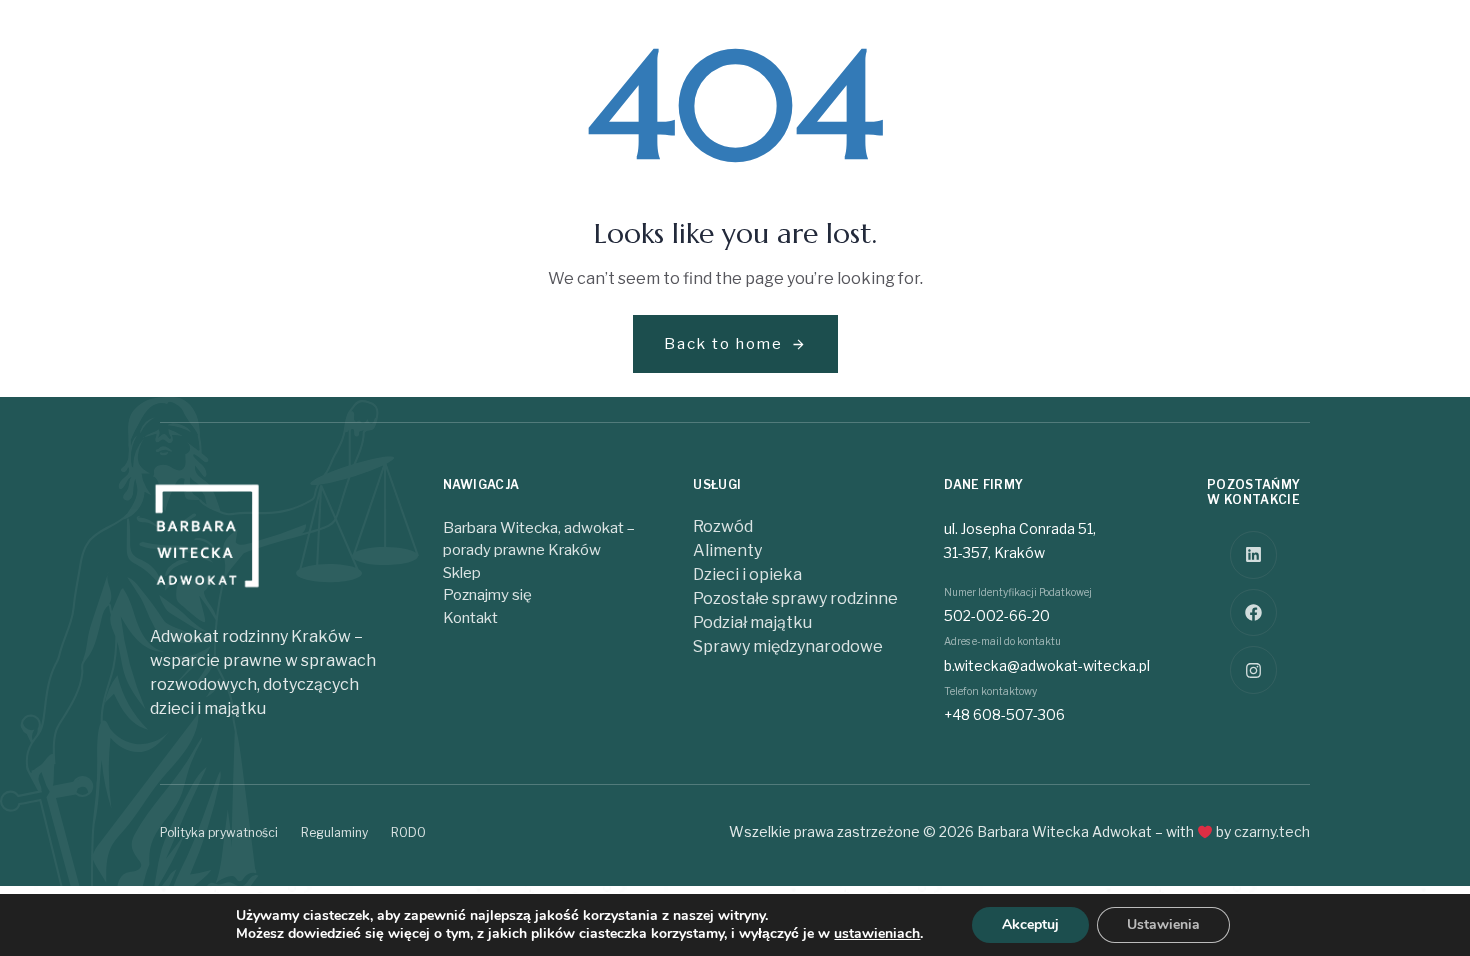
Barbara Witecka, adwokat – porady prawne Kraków (539, 539)
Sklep (462, 573)
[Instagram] (1254, 670)
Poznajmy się (487, 595)
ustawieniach (877, 934)
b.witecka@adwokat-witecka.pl (1047, 665)
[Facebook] (1254, 613)
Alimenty (727, 550)
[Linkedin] (1254, 555)
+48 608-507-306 (1004, 714)
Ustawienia (1163, 924)
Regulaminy (334, 832)
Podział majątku (752, 622)
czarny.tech (1272, 831)
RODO (408, 832)
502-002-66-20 (997, 615)
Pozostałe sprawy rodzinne (795, 598)
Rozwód (723, 526)
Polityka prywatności (219, 832)
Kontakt (470, 618)
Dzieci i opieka (747, 574)
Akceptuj (1030, 924)
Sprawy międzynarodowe (788, 646)
